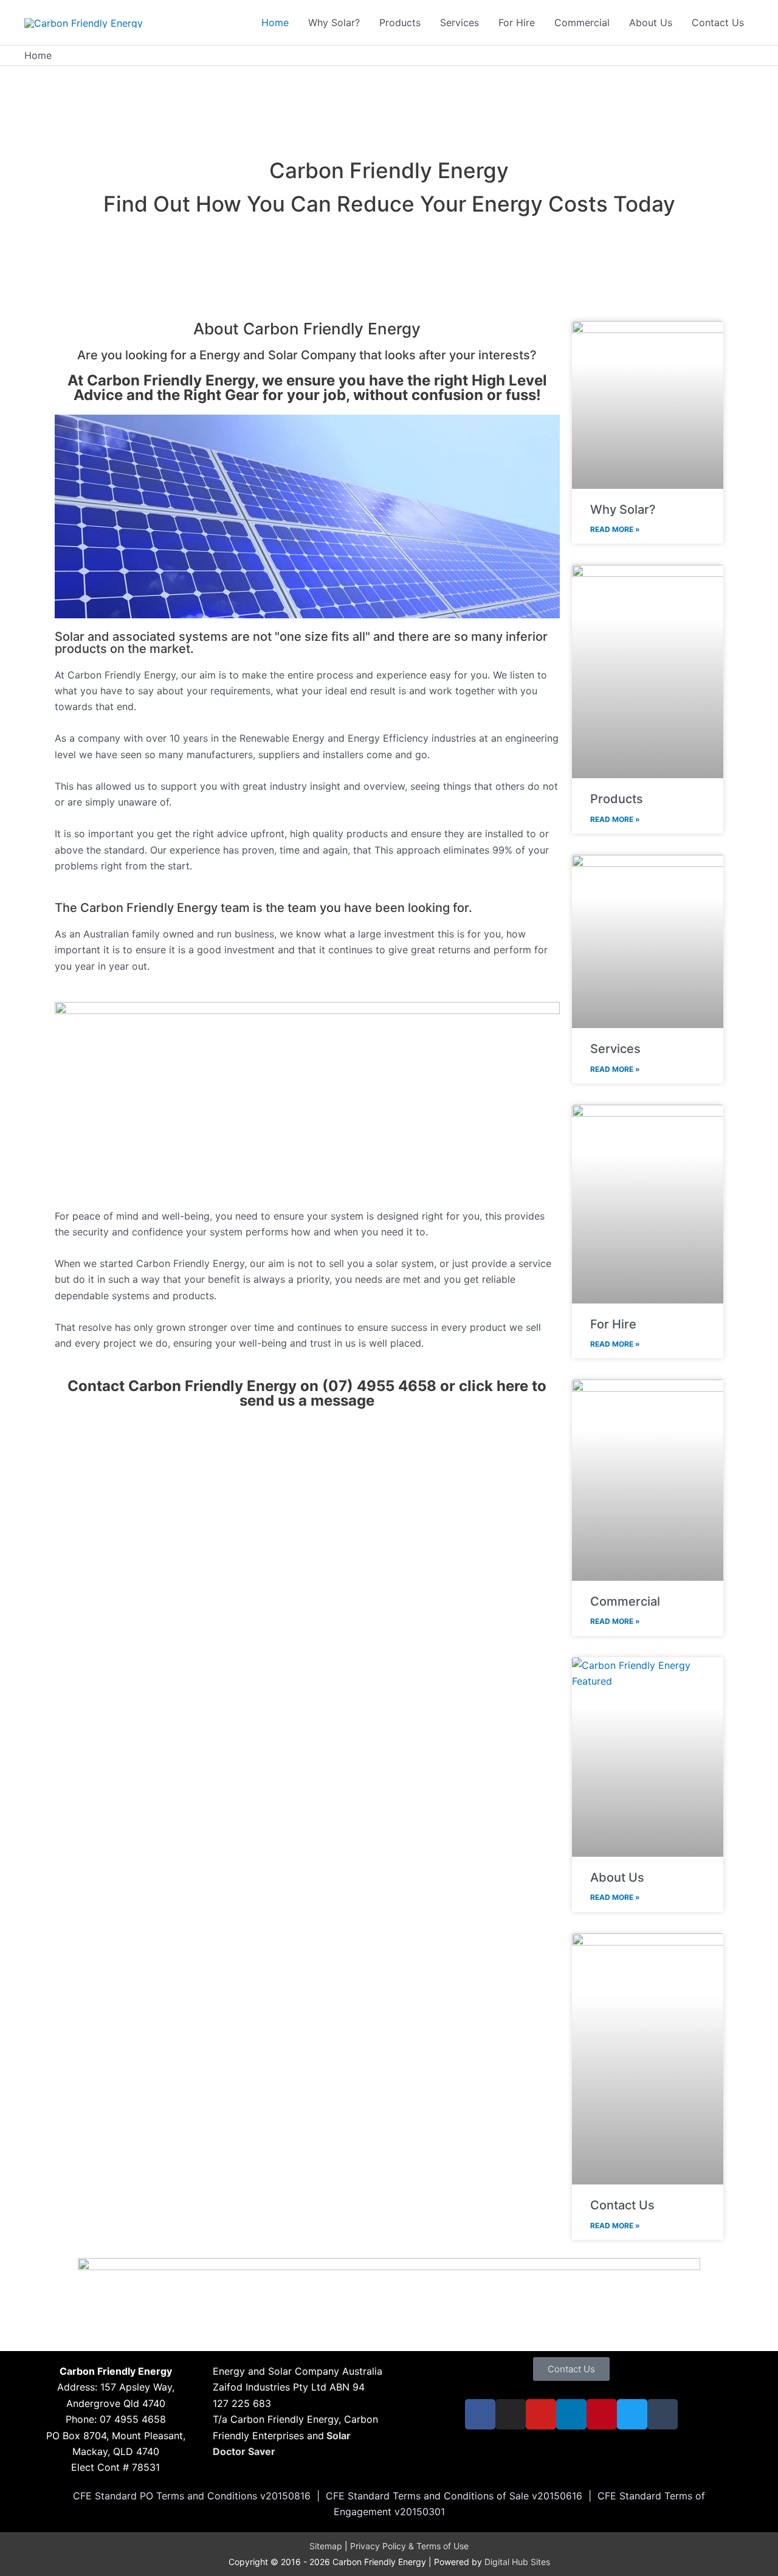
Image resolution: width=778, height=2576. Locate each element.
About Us (617, 1877)
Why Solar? (623, 509)
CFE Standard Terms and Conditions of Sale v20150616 (454, 2496)
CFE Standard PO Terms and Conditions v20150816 (192, 2496)
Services (615, 1049)
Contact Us (622, 2205)
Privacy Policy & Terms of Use (409, 2546)
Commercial (625, 1601)
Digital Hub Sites (517, 2562)
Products (617, 799)
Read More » (615, 529)
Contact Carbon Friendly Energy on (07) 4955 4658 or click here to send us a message (307, 1393)
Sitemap (326, 2546)
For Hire (613, 1324)
